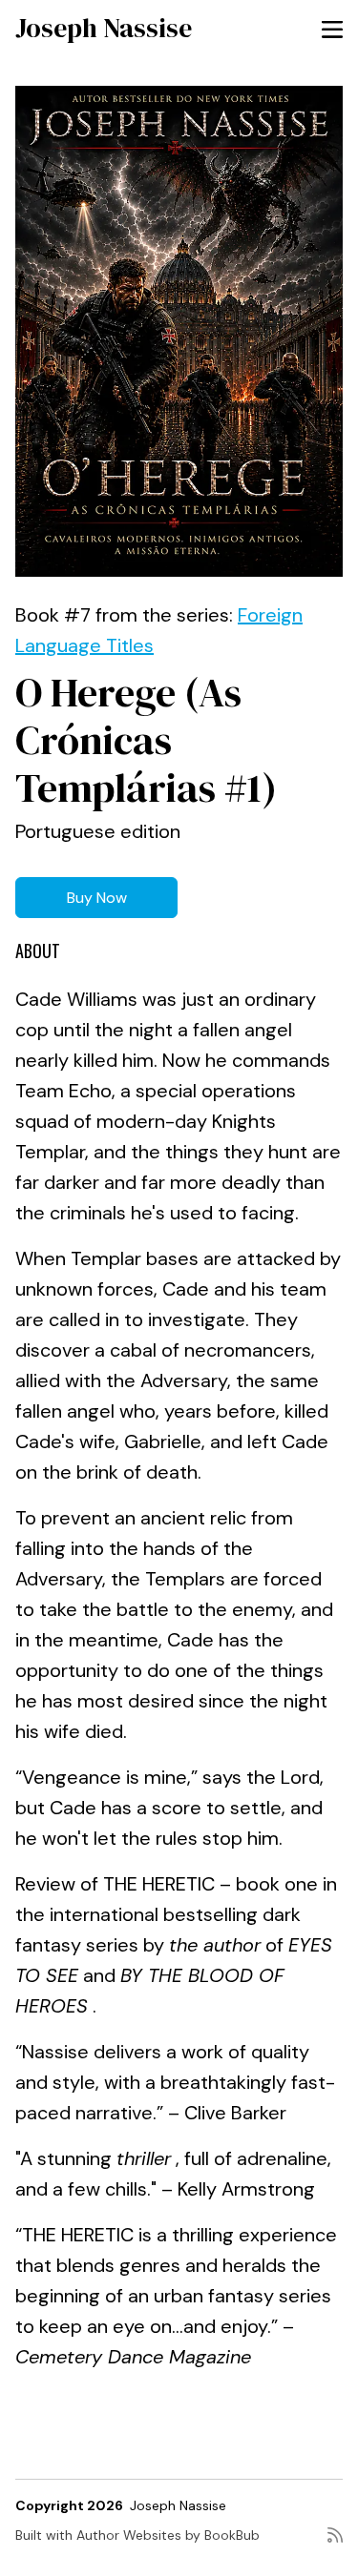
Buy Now (97, 898)
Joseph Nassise (104, 28)
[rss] (335, 2543)
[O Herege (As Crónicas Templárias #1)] (179, 331)
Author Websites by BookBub (168, 2535)
